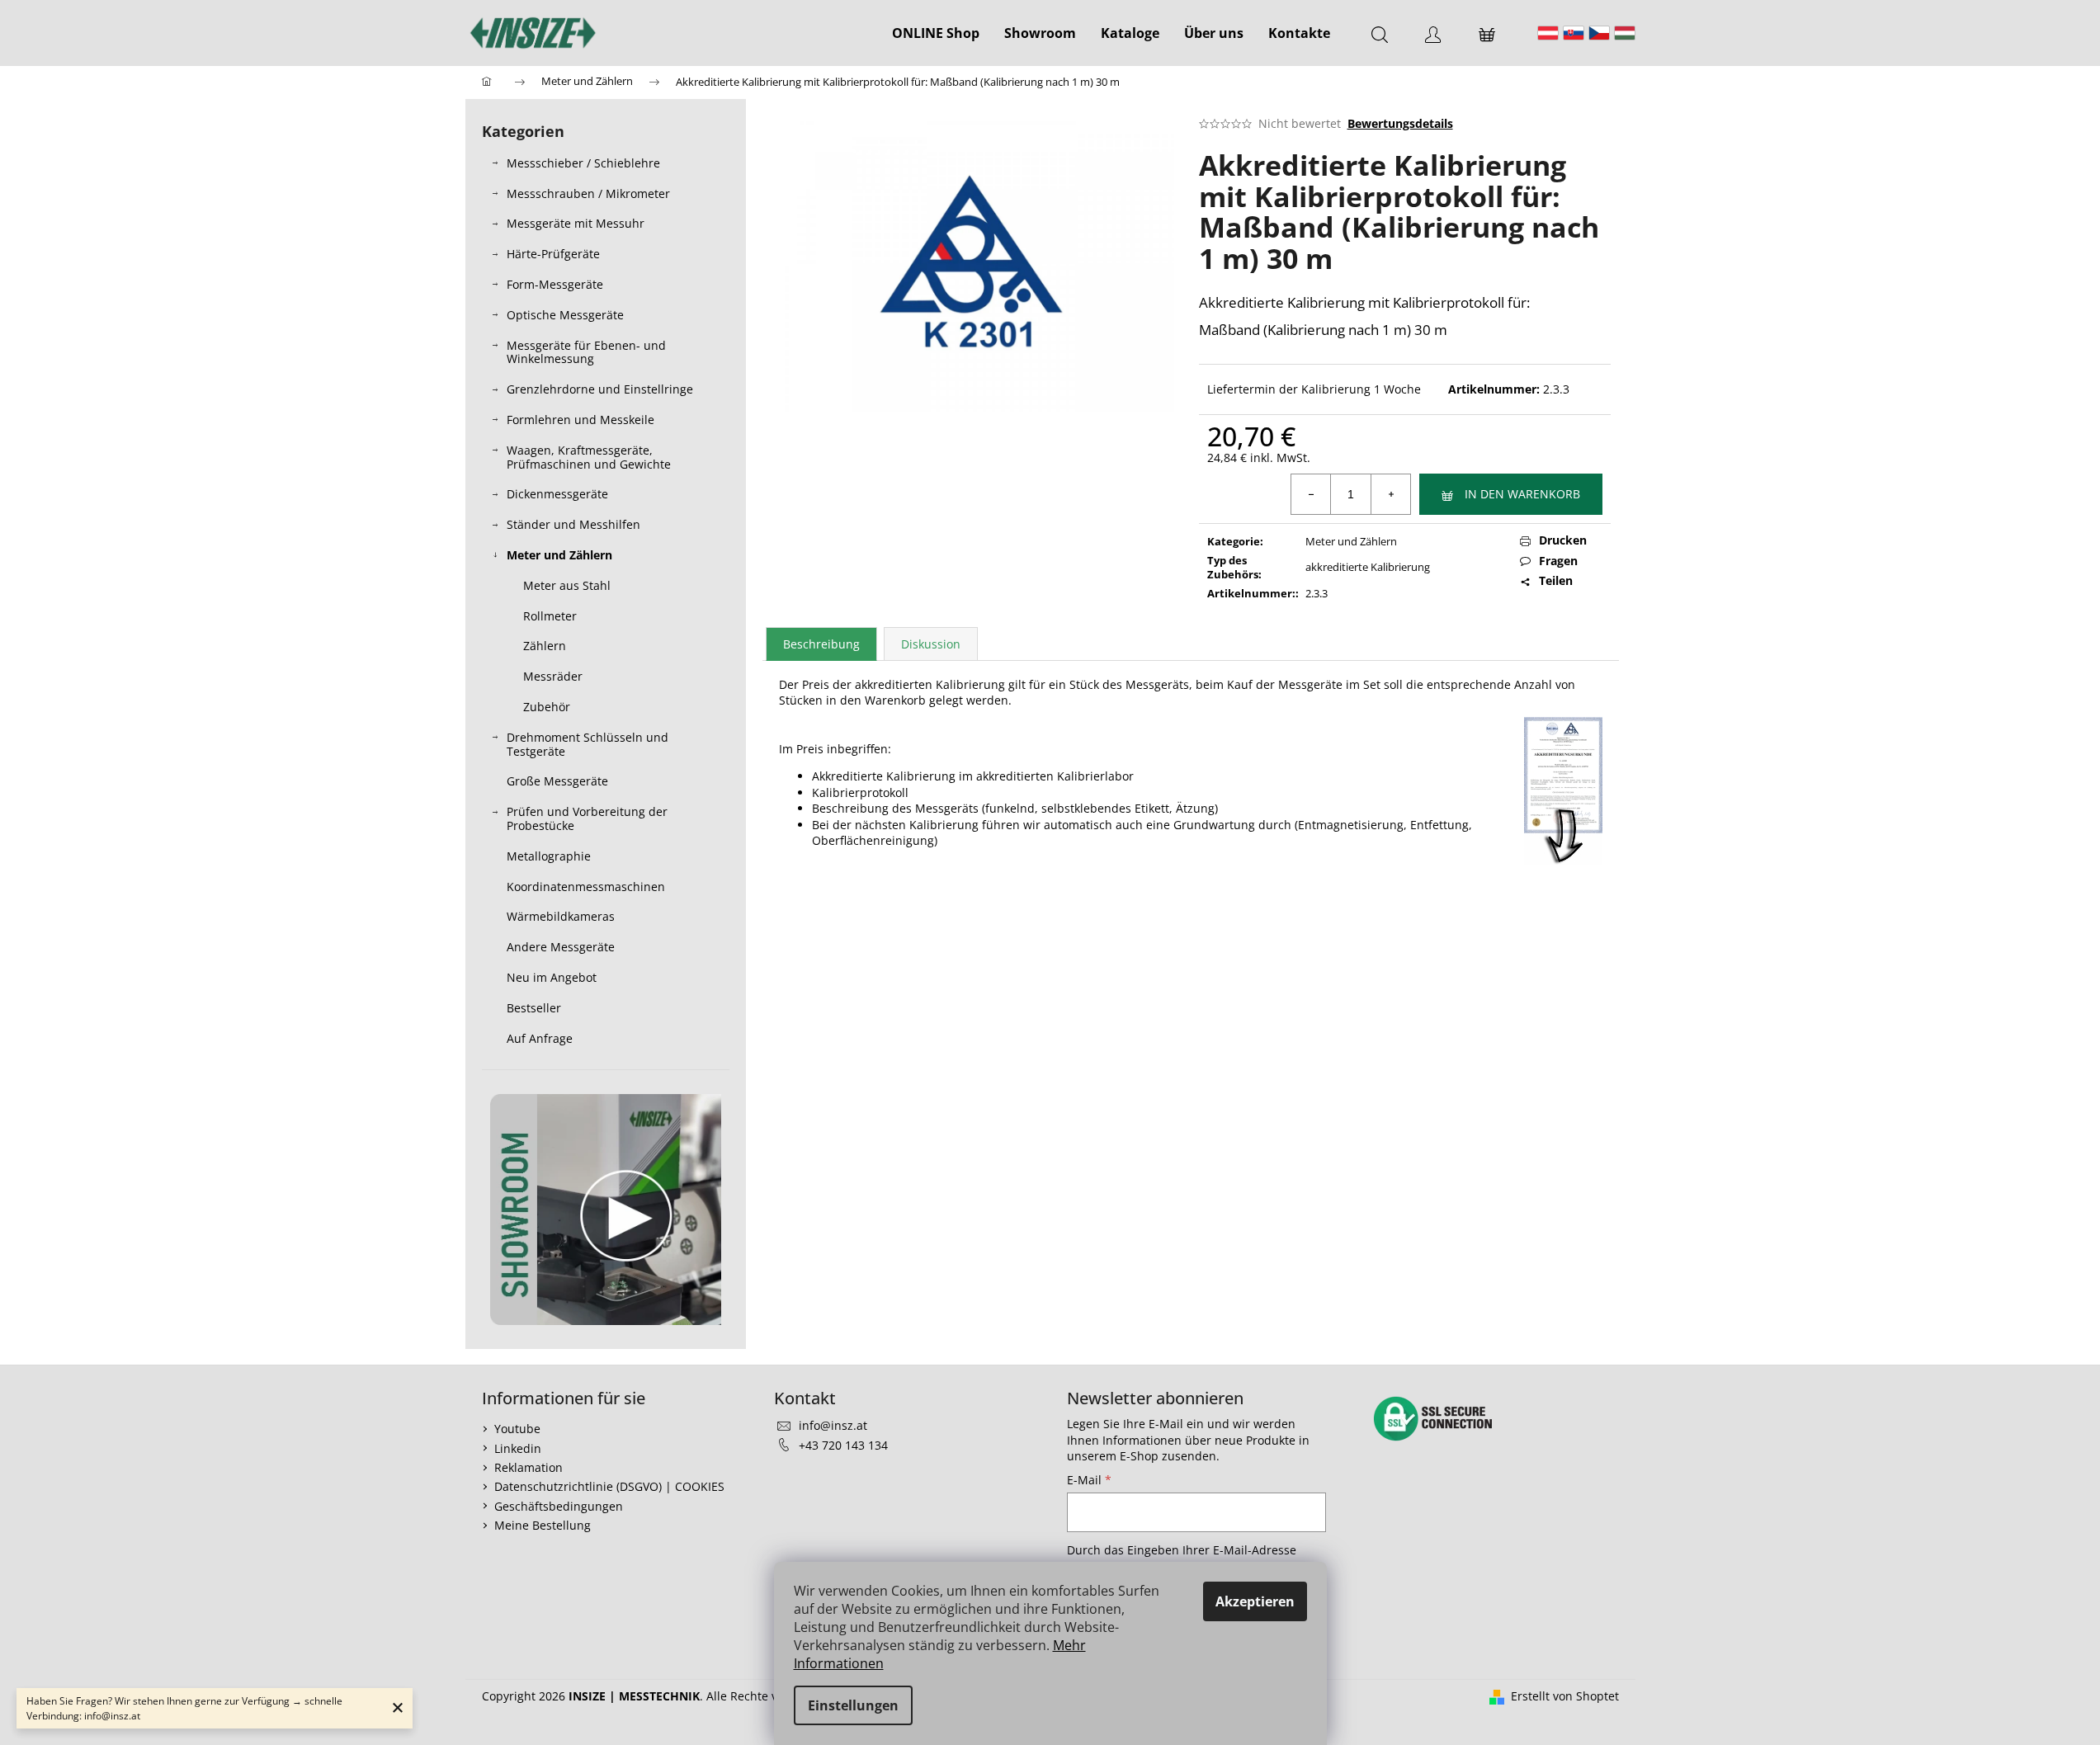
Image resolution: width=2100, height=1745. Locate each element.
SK (1574, 33)
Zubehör (547, 707)
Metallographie (549, 856)
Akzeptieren (1255, 1601)
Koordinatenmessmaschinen (586, 887)
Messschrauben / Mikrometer (588, 193)
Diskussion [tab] (931, 644)
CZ (1599, 33)
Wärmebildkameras (561, 916)
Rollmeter (550, 616)
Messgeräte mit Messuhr (576, 223)
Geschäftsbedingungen (559, 1506)
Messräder (553, 676)
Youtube (517, 1429)
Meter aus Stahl (567, 585)
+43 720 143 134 (843, 1445)
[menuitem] (936, 33)
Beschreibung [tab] (821, 644)
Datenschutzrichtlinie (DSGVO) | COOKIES (609, 1486)
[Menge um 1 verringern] (1311, 494)
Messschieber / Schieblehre (583, 163)
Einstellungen (853, 1705)
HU (1625, 33)
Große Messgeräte (557, 781)
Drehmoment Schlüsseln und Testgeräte (588, 744)
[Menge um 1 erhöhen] (1390, 494)
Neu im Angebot (552, 977)
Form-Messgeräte (555, 284)
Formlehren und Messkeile (580, 420)
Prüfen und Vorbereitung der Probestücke (587, 818)
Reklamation (529, 1467)
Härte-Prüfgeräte (553, 254)
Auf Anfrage (540, 1038)
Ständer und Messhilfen (573, 524)
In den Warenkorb (1522, 494)
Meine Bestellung (543, 1525)
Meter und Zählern (559, 555)
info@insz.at (833, 1425)
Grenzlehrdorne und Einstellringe (600, 389)
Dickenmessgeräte (557, 494)
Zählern (545, 646)
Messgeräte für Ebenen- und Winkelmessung (586, 352)
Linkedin (518, 1448)
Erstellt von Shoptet (1565, 1696)
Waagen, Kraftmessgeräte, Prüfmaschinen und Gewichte (589, 457)
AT (1548, 33)
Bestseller (534, 1008)
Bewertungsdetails (1400, 123)
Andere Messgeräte (561, 947)
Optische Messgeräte (565, 315)
